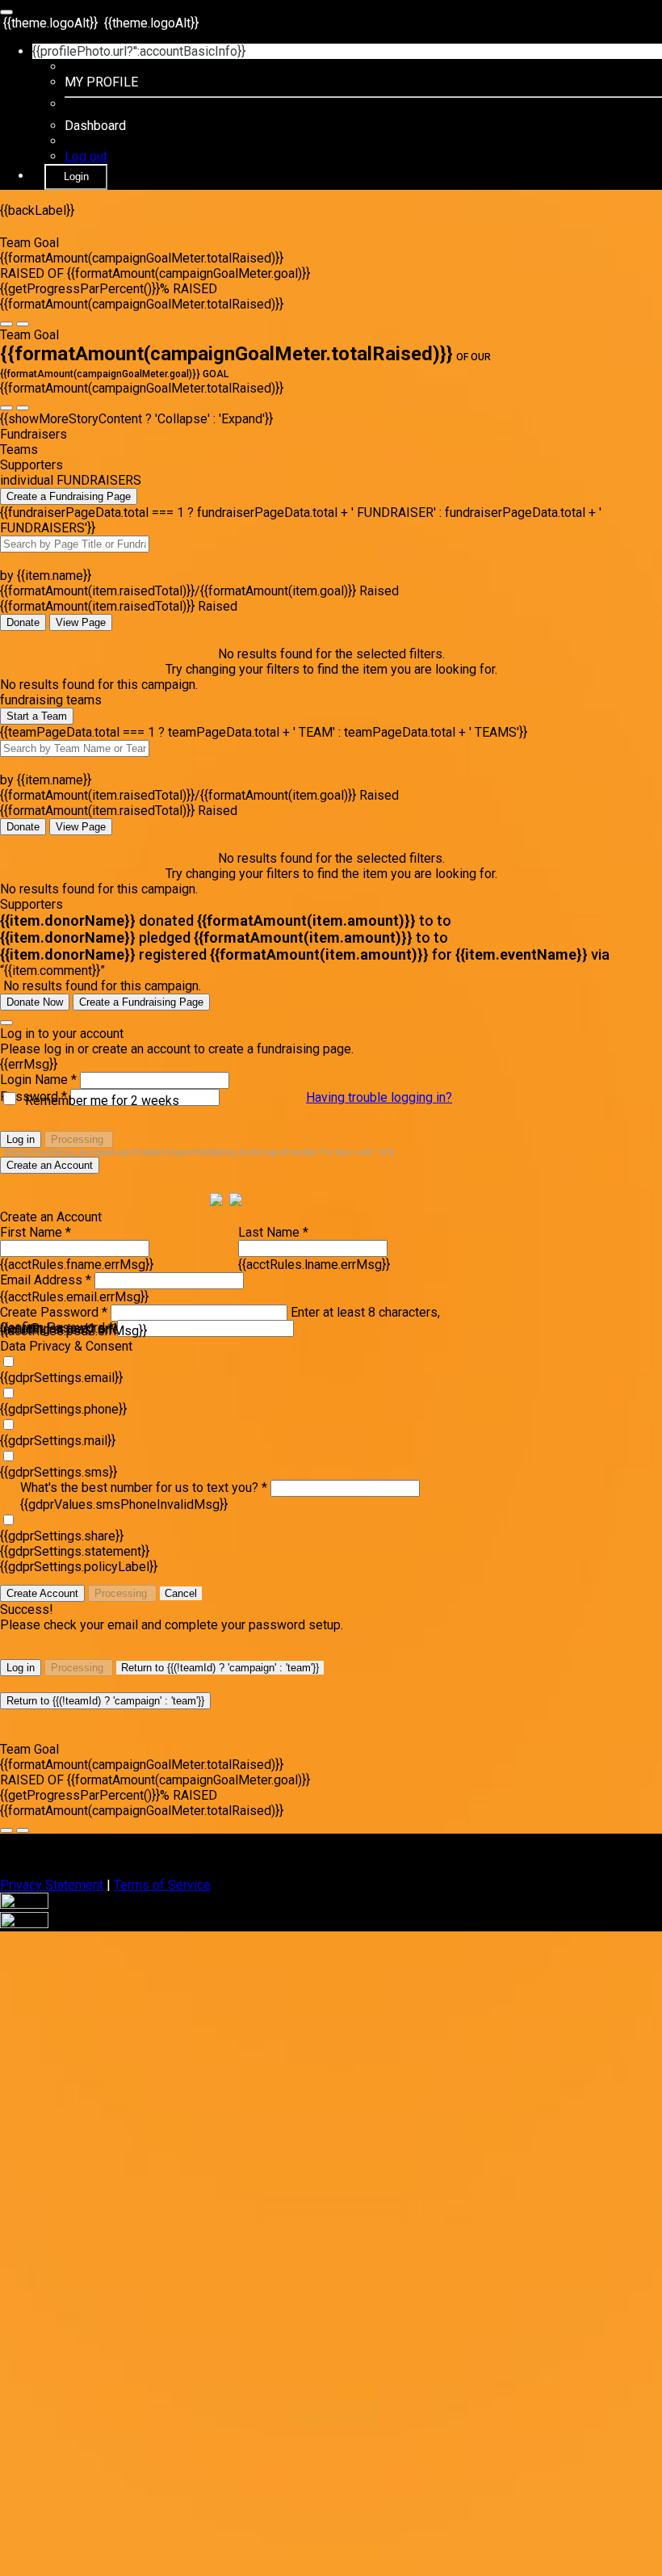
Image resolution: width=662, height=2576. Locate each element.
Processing (79, 1139)
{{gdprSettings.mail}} (58, 1441)
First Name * (36, 1232)
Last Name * (273, 1232)
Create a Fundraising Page (69, 496)
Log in (21, 1139)
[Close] (6, 1023)
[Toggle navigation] (6, 12)
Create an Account (50, 1165)
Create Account (42, 1593)
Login (76, 176)
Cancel (181, 1593)
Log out (86, 156)
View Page (81, 622)
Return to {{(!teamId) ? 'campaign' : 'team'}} (220, 1668)
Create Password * (54, 1312)
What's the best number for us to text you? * (144, 1488)
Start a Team (37, 716)
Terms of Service (162, 1885)
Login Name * (38, 1080)
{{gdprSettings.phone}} (63, 1409)
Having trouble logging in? (379, 1097)
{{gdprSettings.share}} (62, 1536)
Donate (23, 622)
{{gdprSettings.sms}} (59, 1472)
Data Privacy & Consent (66, 1346)
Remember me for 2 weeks (102, 1101)
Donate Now (35, 1002)
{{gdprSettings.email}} (61, 1378)
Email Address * (46, 1280)
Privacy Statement (52, 1885)
